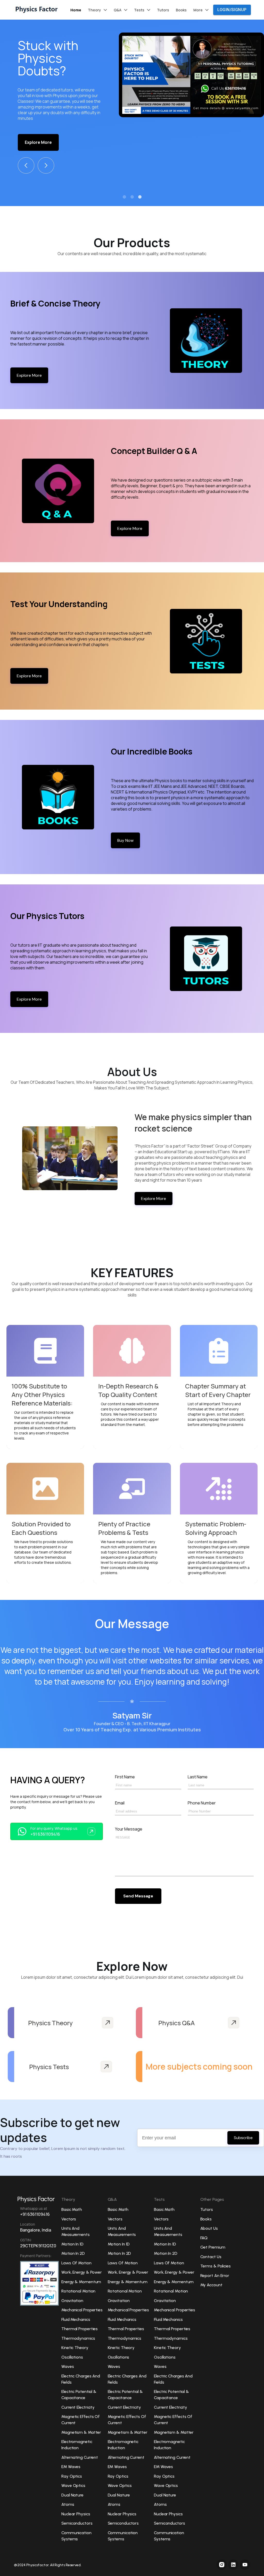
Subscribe (243, 2138)
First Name (125, 1777)
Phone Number (202, 1803)
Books (181, 10)
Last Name (198, 1777)
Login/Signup (232, 10)
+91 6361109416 (45, 1834)
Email (120, 1803)
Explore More (38, 118)
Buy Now (125, 840)
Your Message (129, 1829)
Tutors (163, 10)
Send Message (138, 1896)
